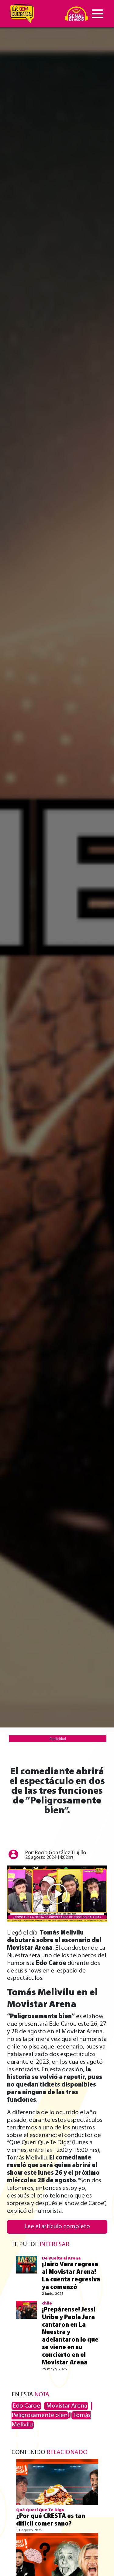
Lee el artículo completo (57, 2227)
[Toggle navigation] (98, 14)
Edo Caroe (26, 2406)
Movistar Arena (66, 2406)
